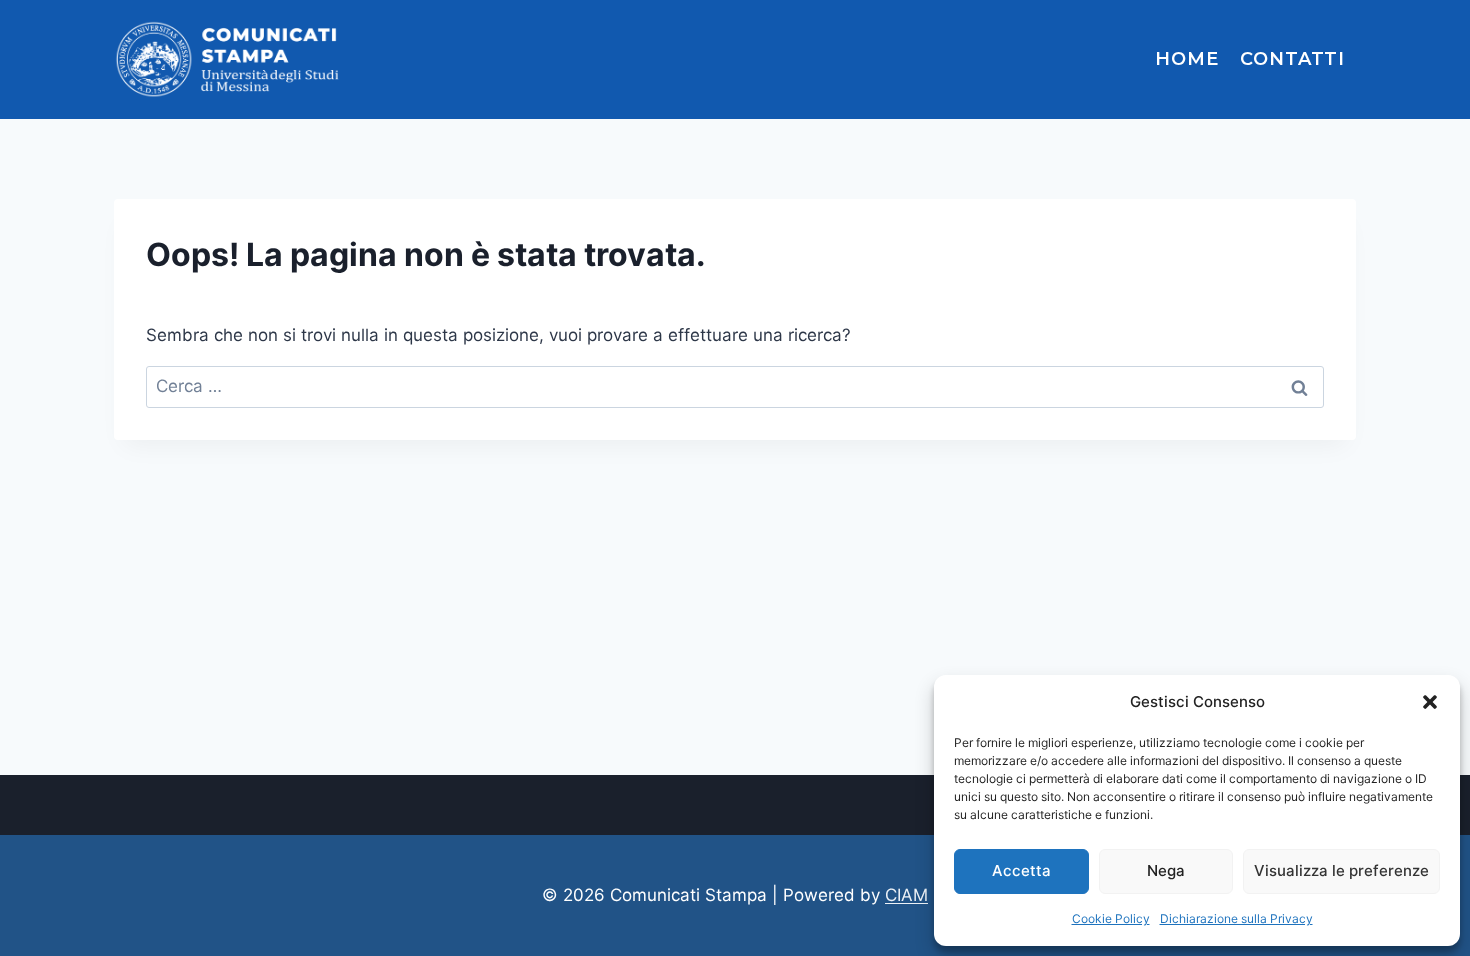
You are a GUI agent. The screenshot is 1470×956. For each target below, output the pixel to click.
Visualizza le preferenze (1341, 870)
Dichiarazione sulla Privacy (1236, 918)
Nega (1166, 870)
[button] (1430, 702)
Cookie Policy (1111, 918)
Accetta (1021, 870)
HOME (1187, 59)
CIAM (906, 895)
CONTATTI (1292, 59)
